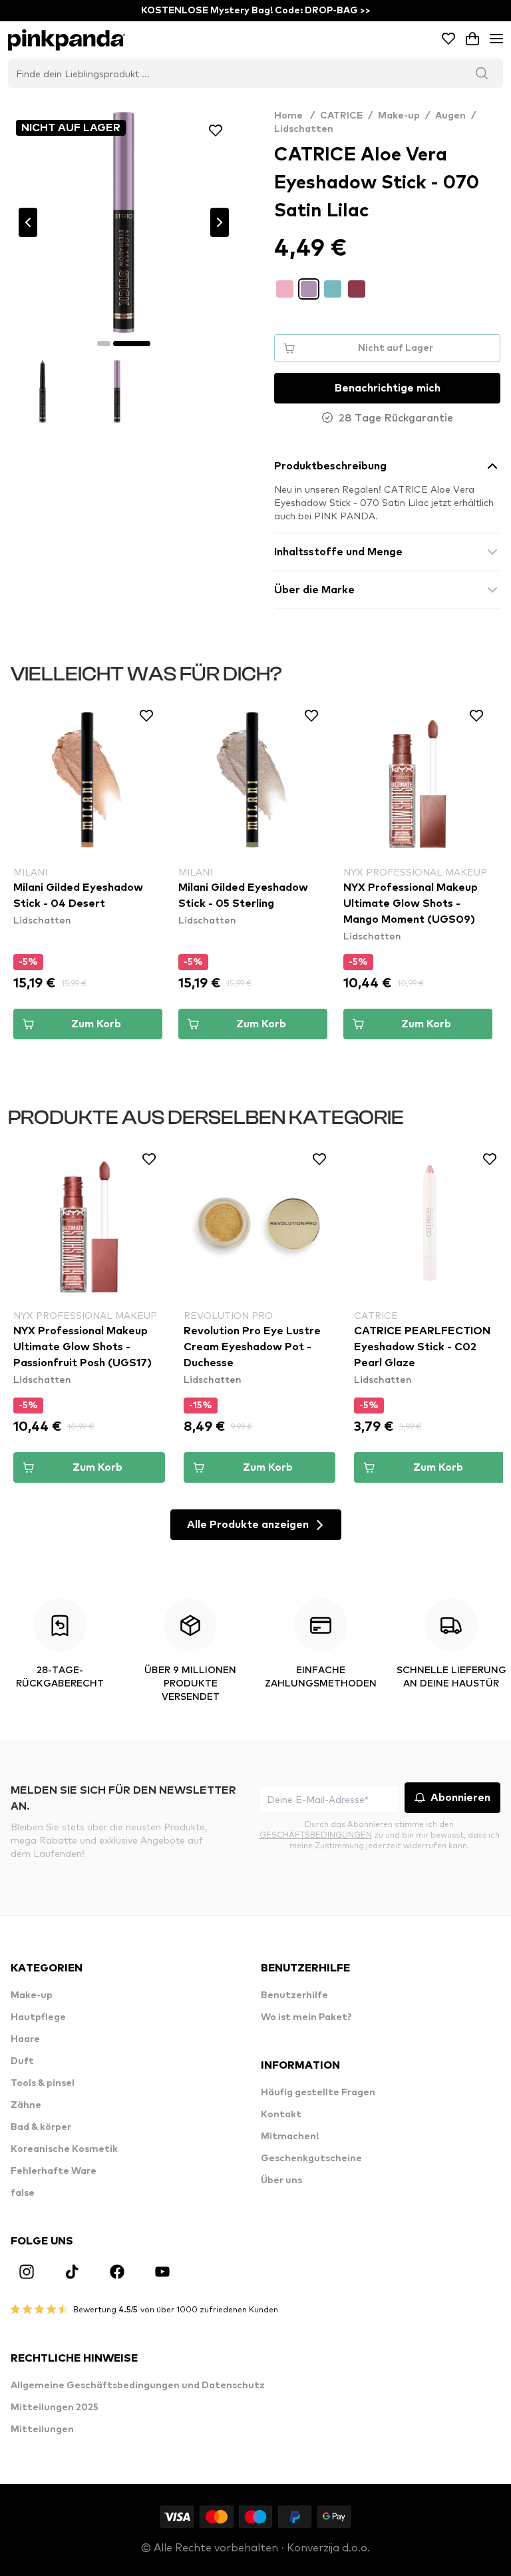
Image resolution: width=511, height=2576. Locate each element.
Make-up (399, 116)
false (23, 2193)
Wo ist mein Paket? (306, 2017)
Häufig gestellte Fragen (318, 2093)
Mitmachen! (290, 2137)
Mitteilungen (42, 2430)
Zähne (26, 2105)
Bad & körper (41, 2127)
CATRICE (341, 116)
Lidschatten (304, 129)
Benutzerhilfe (294, 1995)
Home (294, 116)
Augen (450, 116)
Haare (25, 2039)
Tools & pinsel (43, 2083)
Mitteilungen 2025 (55, 2408)
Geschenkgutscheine (311, 2159)
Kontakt (281, 2115)
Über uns (281, 2181)
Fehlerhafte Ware (54, 2171)
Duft (22, 2061)
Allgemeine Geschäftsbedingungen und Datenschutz (138, 2386)
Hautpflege (38, 2017)
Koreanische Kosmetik (64, 2149)
